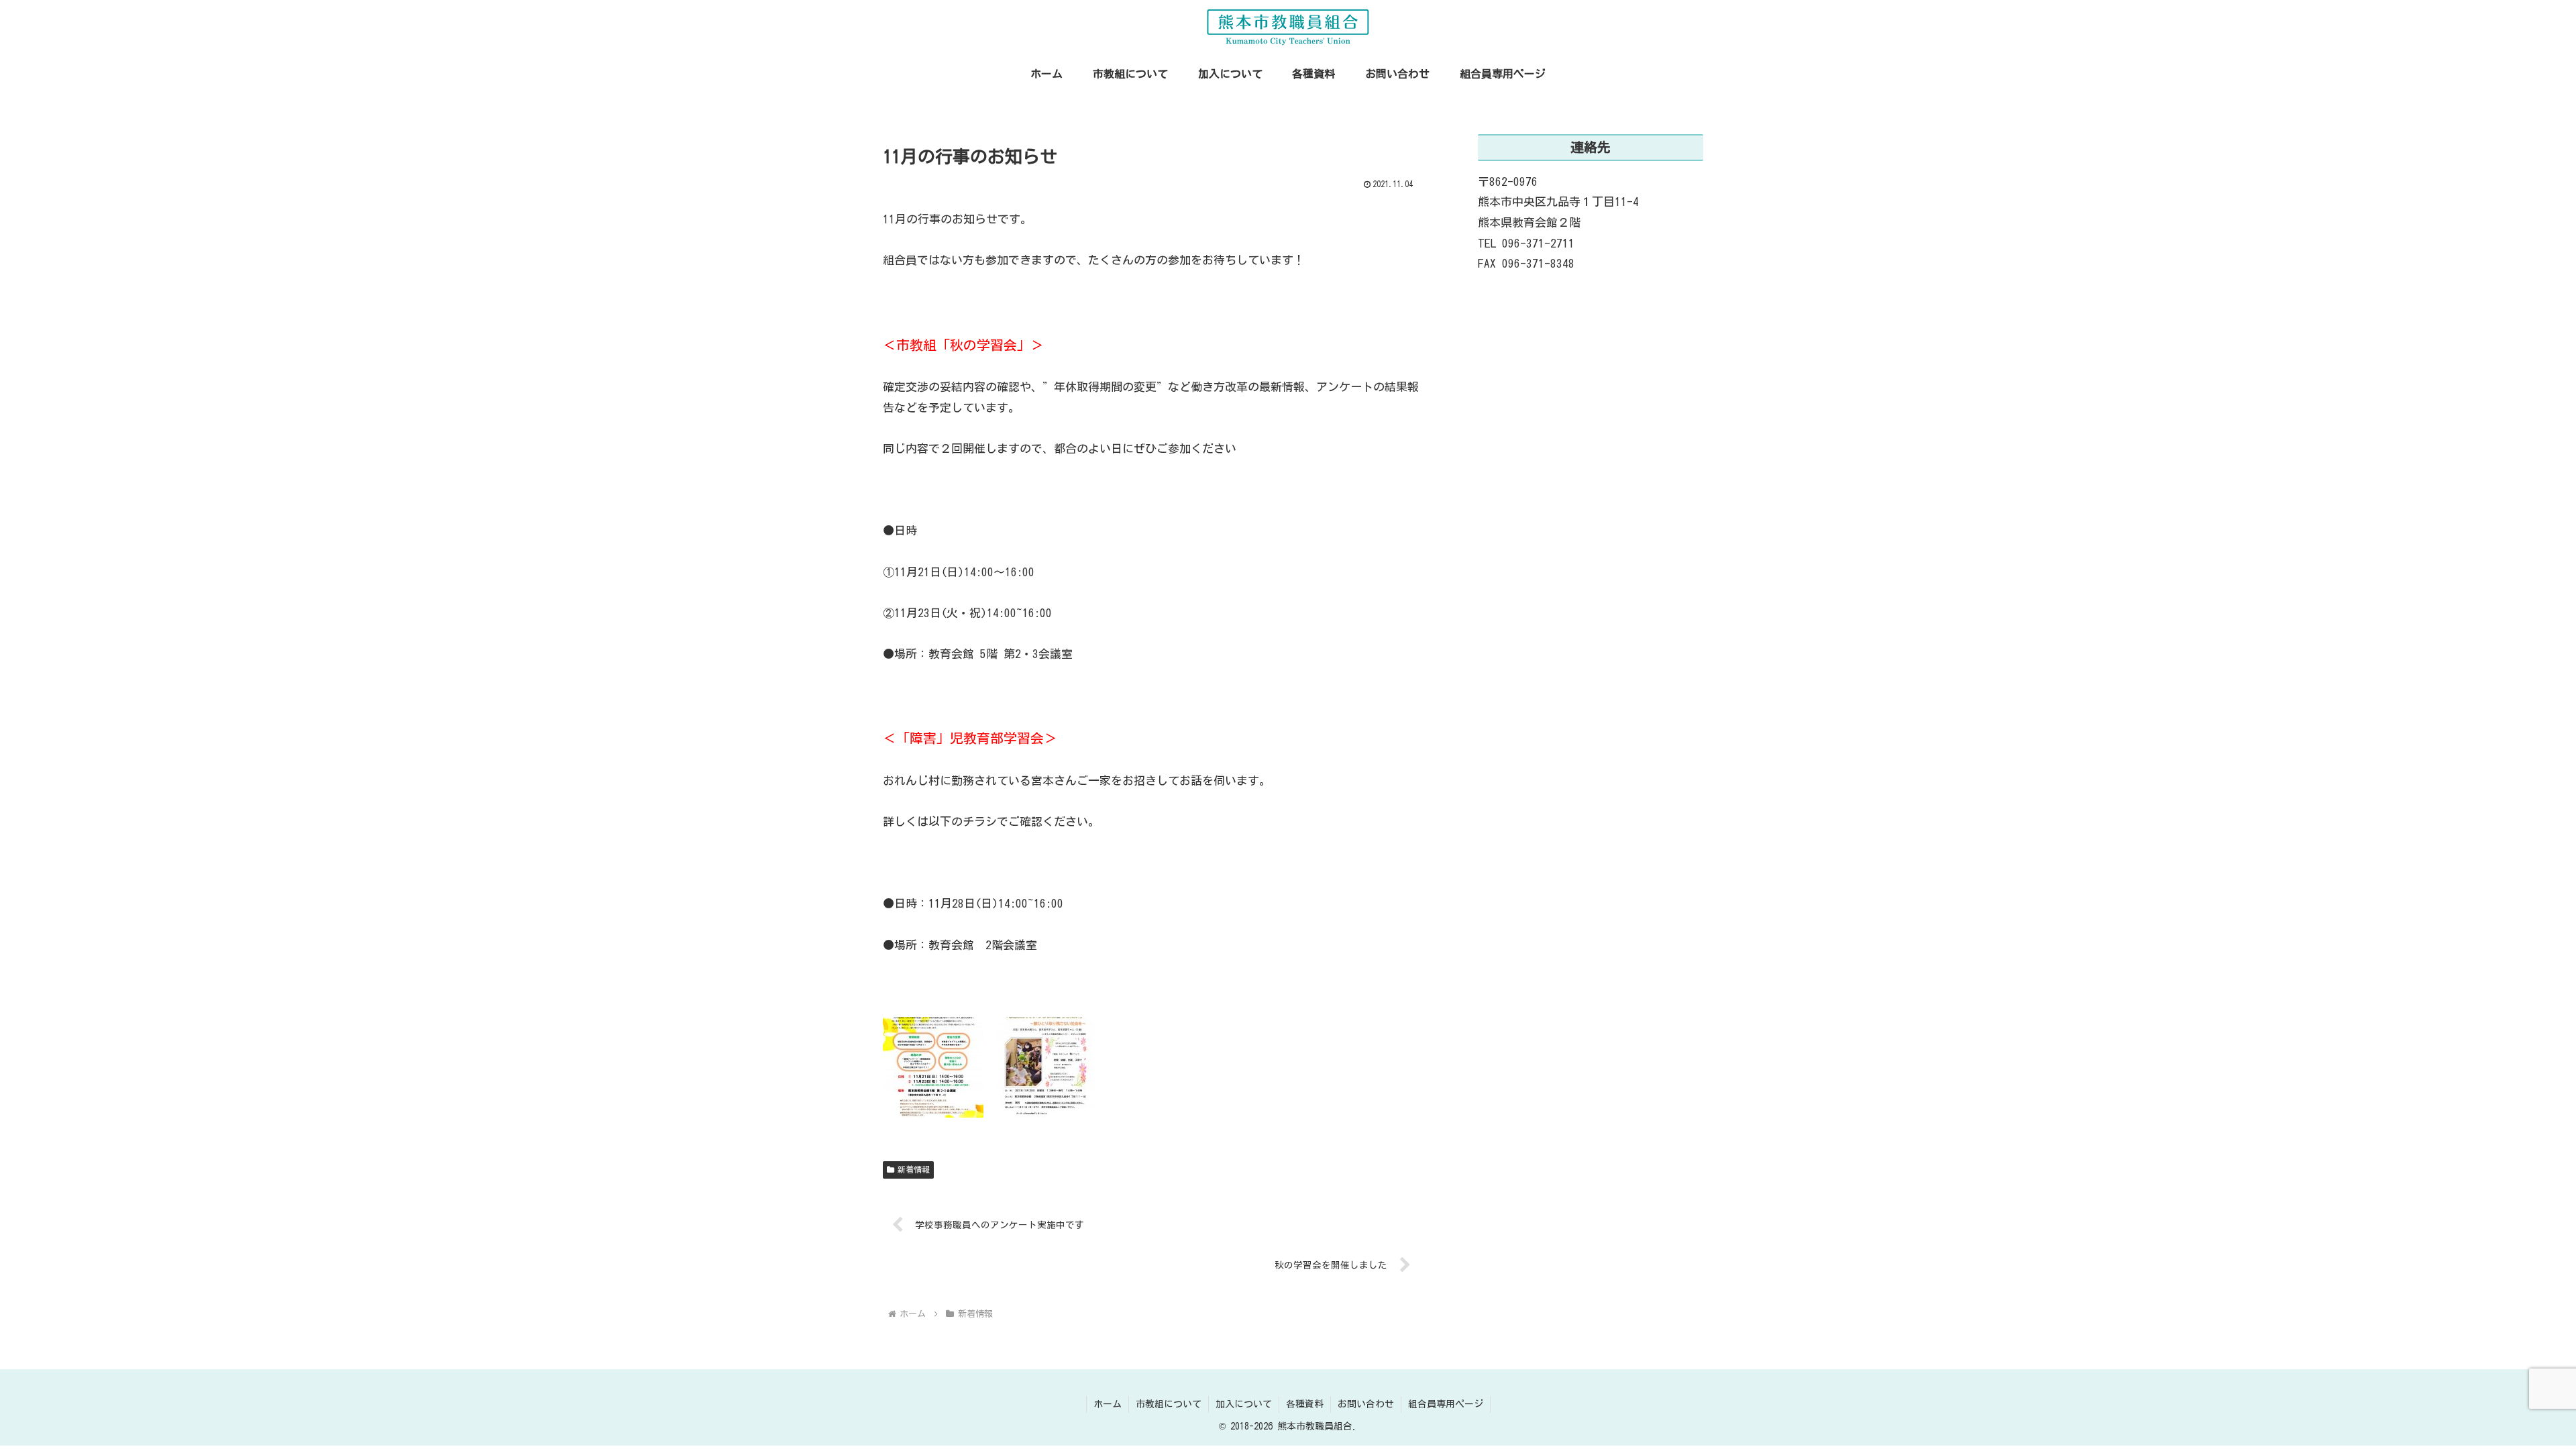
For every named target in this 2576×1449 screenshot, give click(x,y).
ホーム (1108, 1404)
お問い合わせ (1366, 1404)
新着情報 (914, 1169)
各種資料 (1305, 1404)
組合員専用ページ (1446, 1404)
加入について (1244, 1404)
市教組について (1169, 1404)
